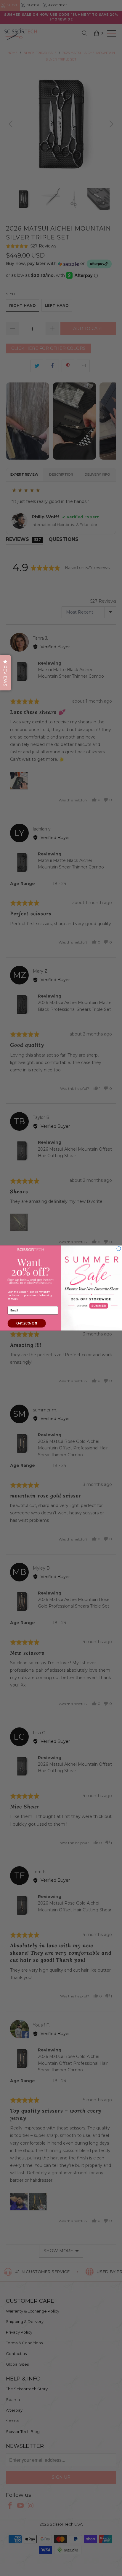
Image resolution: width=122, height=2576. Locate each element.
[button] (5, 673)
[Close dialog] (119, 1249)
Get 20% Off (27, 1323)
